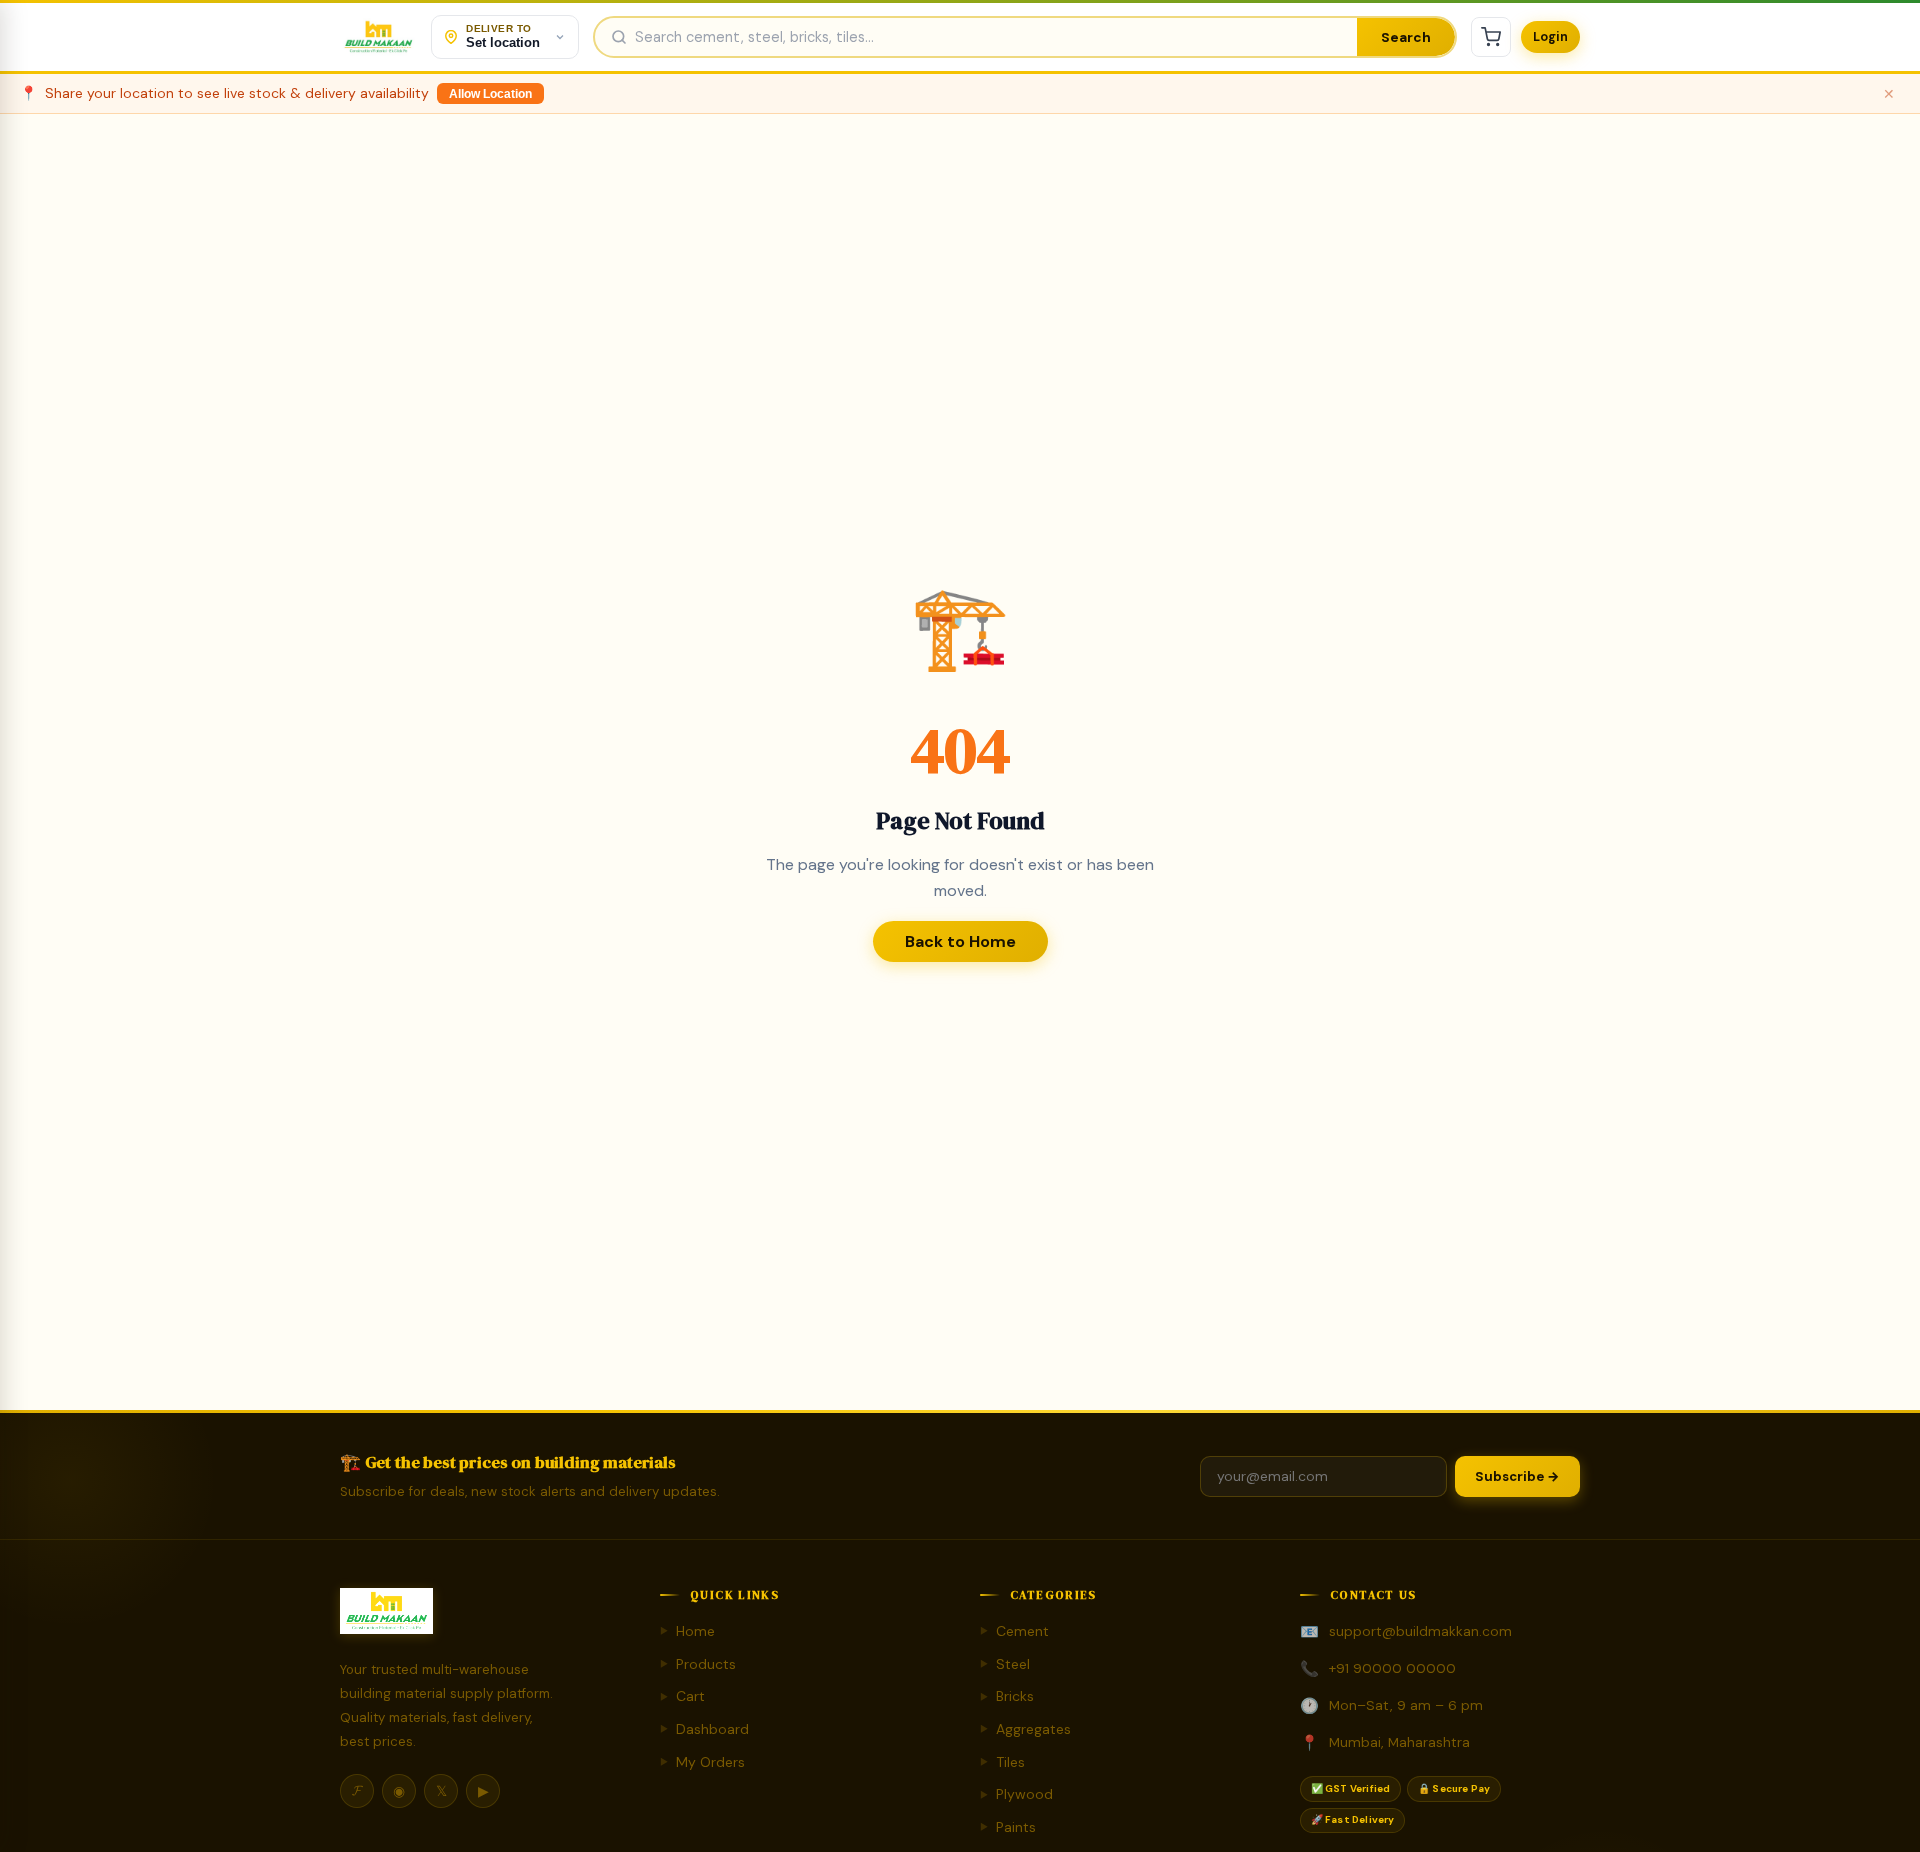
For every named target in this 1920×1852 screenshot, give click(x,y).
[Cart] (1491, 37)
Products (698, 1664)
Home (687, 1631)
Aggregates (1025, 1729)
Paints (1008, 1827)
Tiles (1002, 1762)
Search (1406, 37)
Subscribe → (1517, 1476)
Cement (1014, 1631)
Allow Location (490, 94)
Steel (1005, 1664)
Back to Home (960, 941)
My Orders (702, 1762)
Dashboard (704, 1729)
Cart (682, 1696)
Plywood (1016, 1794)
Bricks (1007, 1696)
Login (1550, 37)
